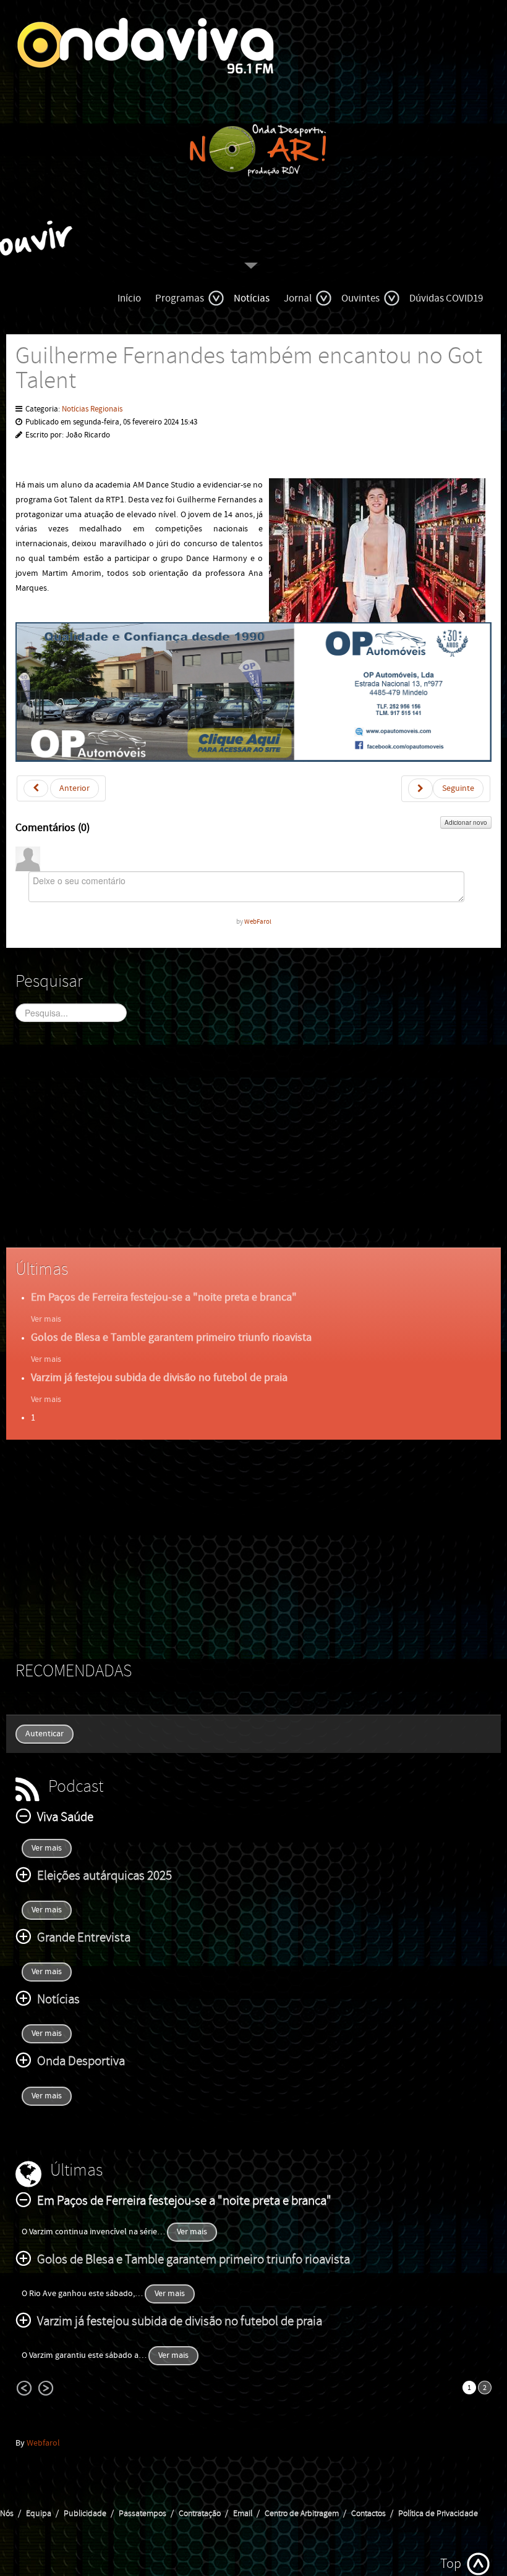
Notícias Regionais (92, 409)
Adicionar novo (466, 822)
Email (243, 2514)
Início (129, 298)
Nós (7, 2514)
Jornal (298, 298)
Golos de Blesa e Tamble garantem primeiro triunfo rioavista (171, 1337)
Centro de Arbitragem (302, 2514)
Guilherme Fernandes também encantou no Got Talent (249, 369)
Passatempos (143, 2514)
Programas (180, 298)
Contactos (369, 2514)
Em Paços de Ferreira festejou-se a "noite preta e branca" (164, 1297)
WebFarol (258, 922)
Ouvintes (360, 298)
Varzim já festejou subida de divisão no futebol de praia (159, 1378)
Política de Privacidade (438, 2514)
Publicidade (85, 2514)
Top (451, 2564)
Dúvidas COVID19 (446, 298)
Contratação (200, 2514)
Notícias (252, 298)
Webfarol (43, 2443)
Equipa (39, 2514)
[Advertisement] (253, 1146)
